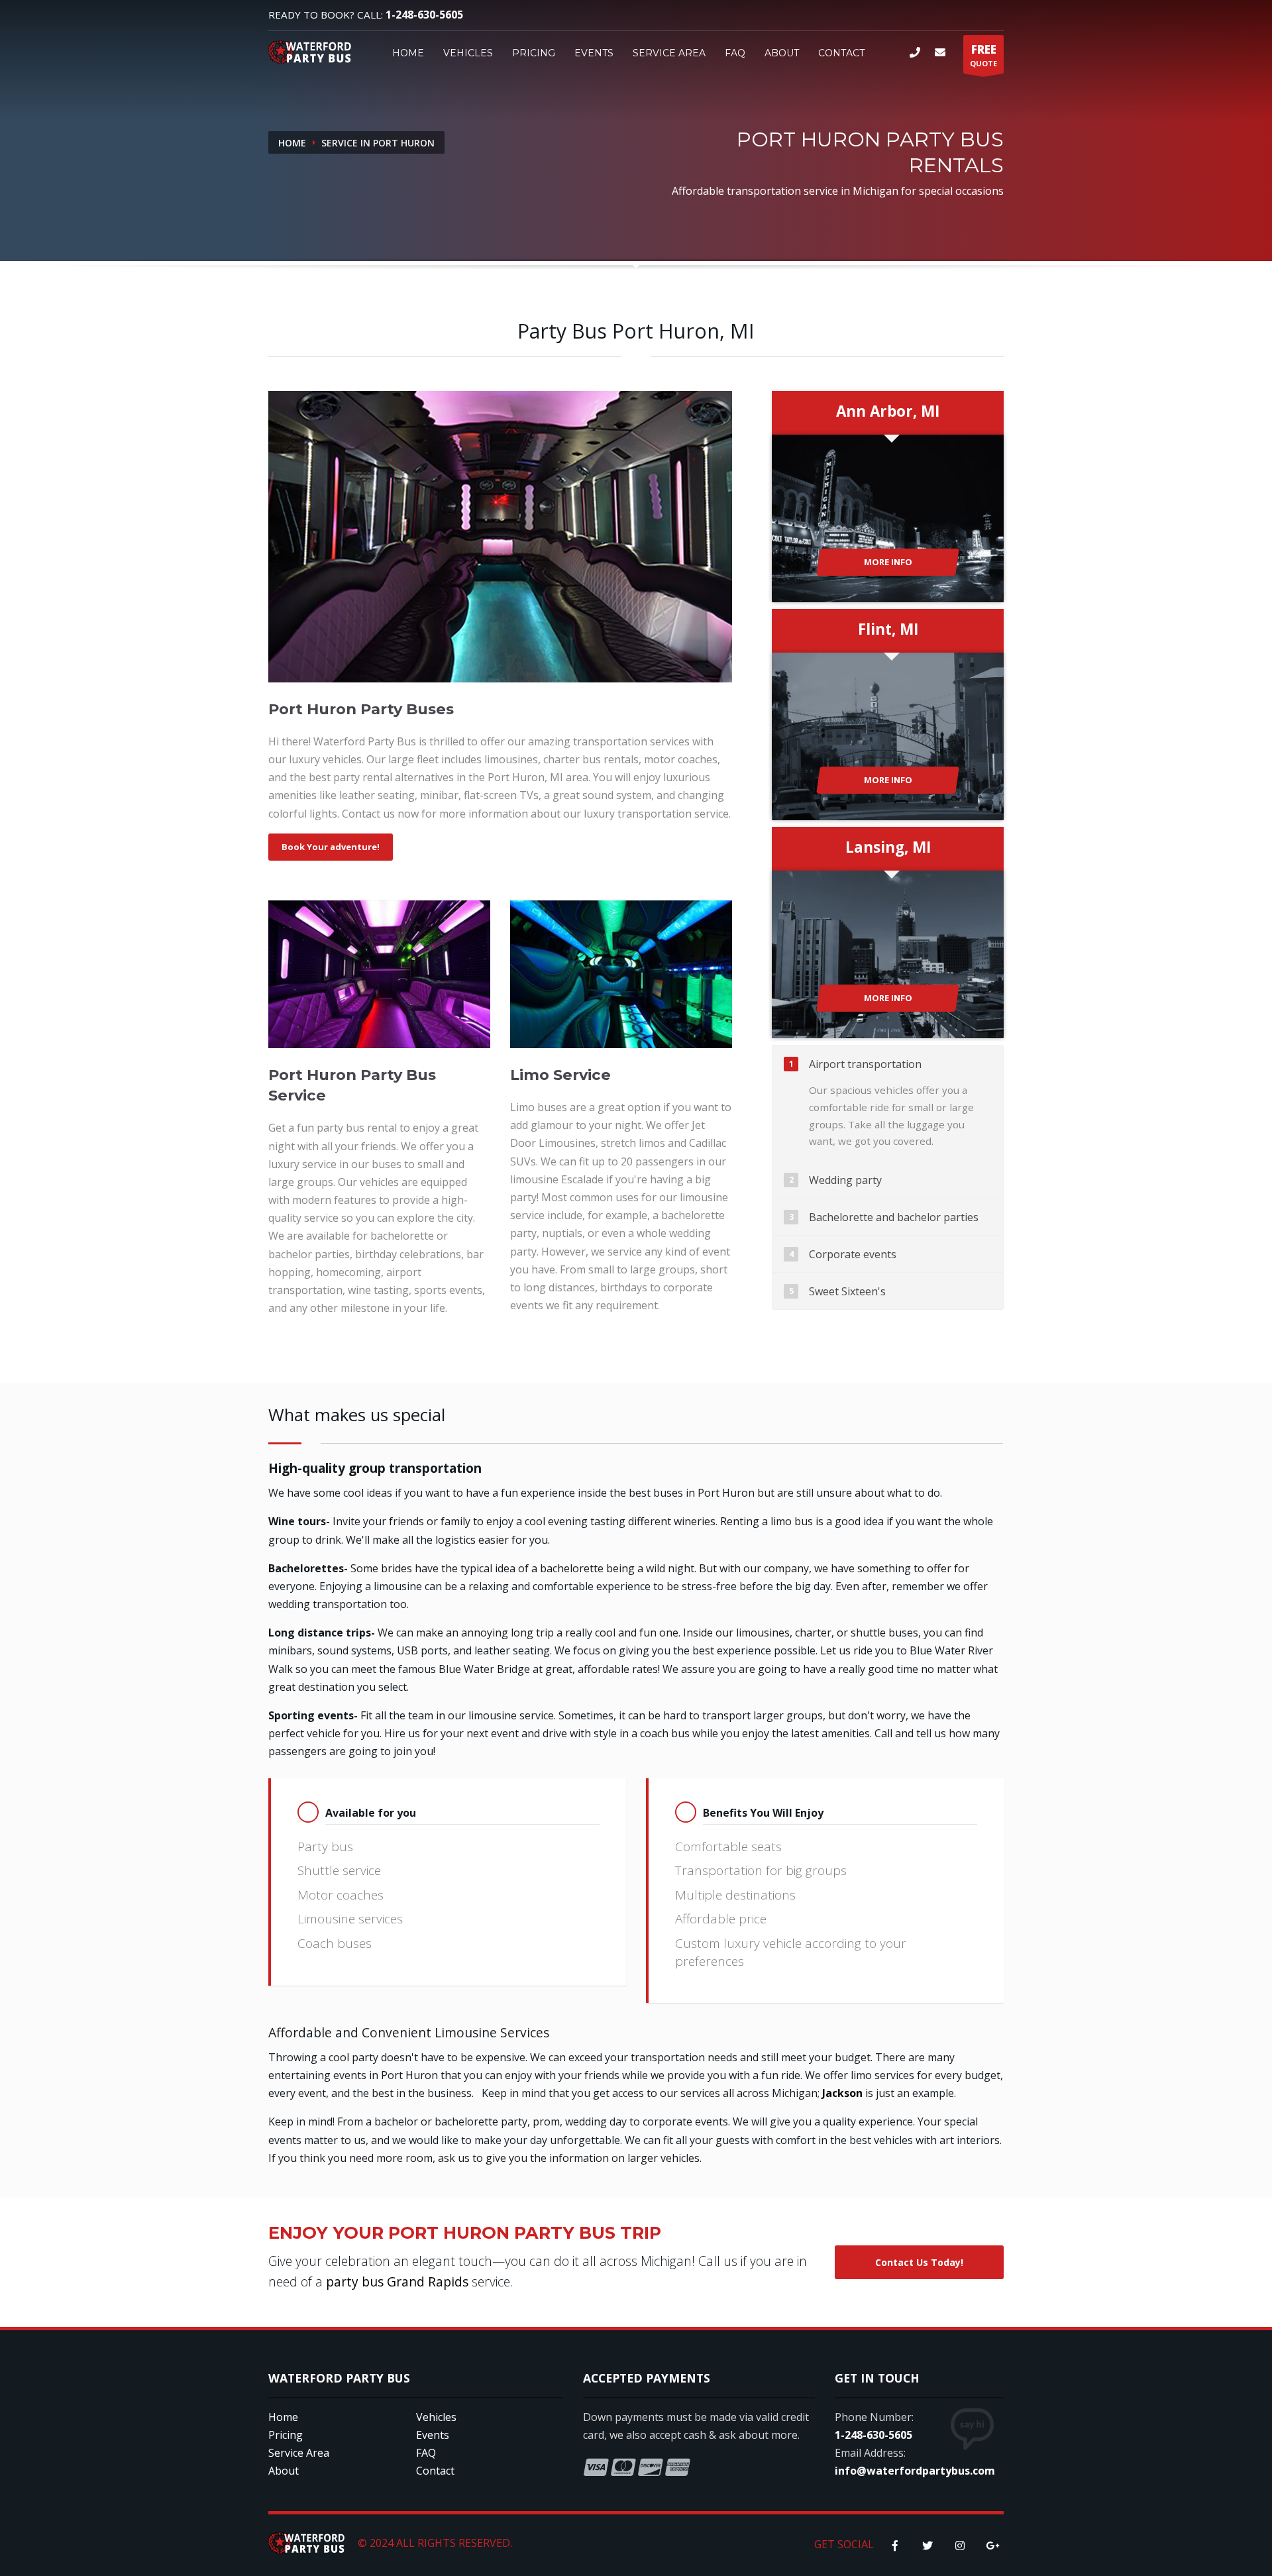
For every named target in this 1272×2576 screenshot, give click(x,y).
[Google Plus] (992, 2546)
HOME (408, 53)
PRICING (534, 53)
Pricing (286, 2435)
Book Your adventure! (331, 847)
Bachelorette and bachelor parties (894, 1217)
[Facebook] (895, 2546)
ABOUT (782, 53)
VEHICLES (468, 53)
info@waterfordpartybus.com (915, 2471)
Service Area (299, 2453)
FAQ (735, 53)
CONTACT (841, 53)
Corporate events (853, 1254)
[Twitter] (927, 2546)
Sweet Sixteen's (847, 1291)
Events (433, 2435)
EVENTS (594, 53)
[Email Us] (942, 52)
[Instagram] (960, 2546)
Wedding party (845, 1180)
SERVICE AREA (669, 53)
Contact (435, 2471)
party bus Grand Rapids (399, 2281)
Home (292, 143)
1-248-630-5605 (424, 15)
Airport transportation (865, 1064)
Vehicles (436, 2417)
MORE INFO (888, 562)
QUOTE (983, 55)
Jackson (842, 2093)
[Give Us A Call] (917, 52)
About (284, 2471)
